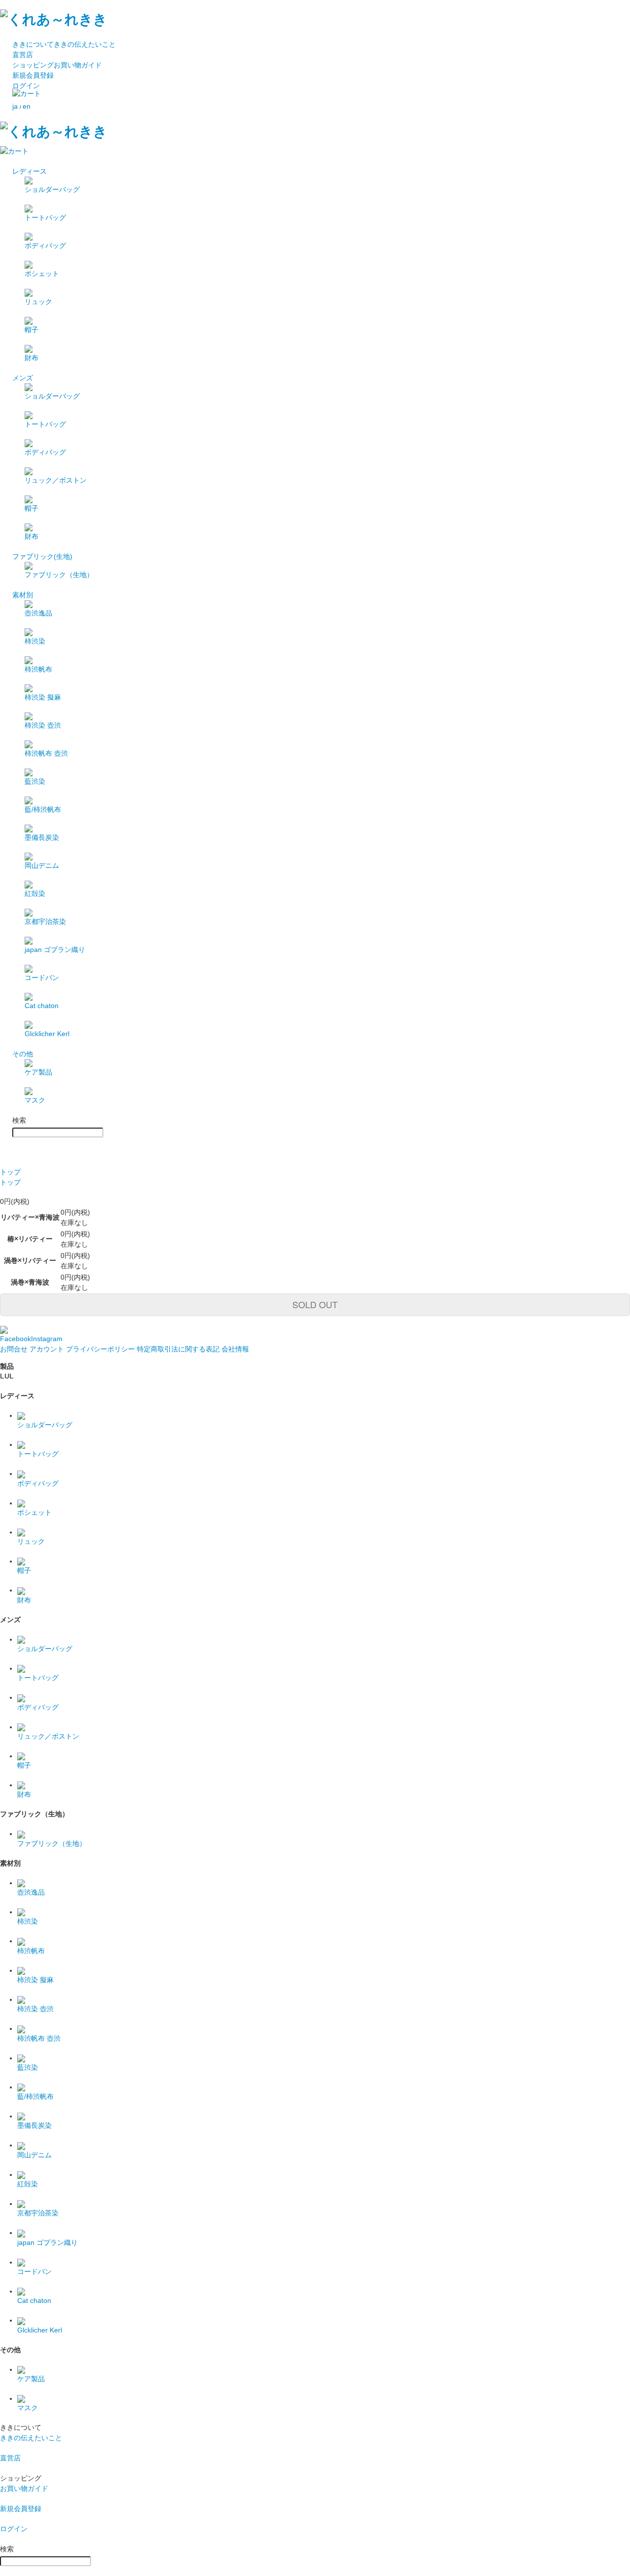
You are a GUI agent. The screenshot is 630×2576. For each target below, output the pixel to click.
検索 (19, 1120)
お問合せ (14, 1349)
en (27, 106)
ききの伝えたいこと (64, 44)
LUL (7, 1376)
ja (15, 106)
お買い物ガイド (57, 65)
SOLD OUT (315, 1304)
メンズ (23, 378)
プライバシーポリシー (100, 1349)
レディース (30, 171)
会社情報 (235, 1349)
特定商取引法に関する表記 (178, 1349)
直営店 (23, 55)
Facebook (16, 1339)
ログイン (26, 86)
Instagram (47, 1339)
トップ (10, 1172)
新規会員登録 (33, 75)
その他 (23, 1054)
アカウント (47, 1349)
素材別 (23, 595)
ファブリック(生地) (42, 556)
